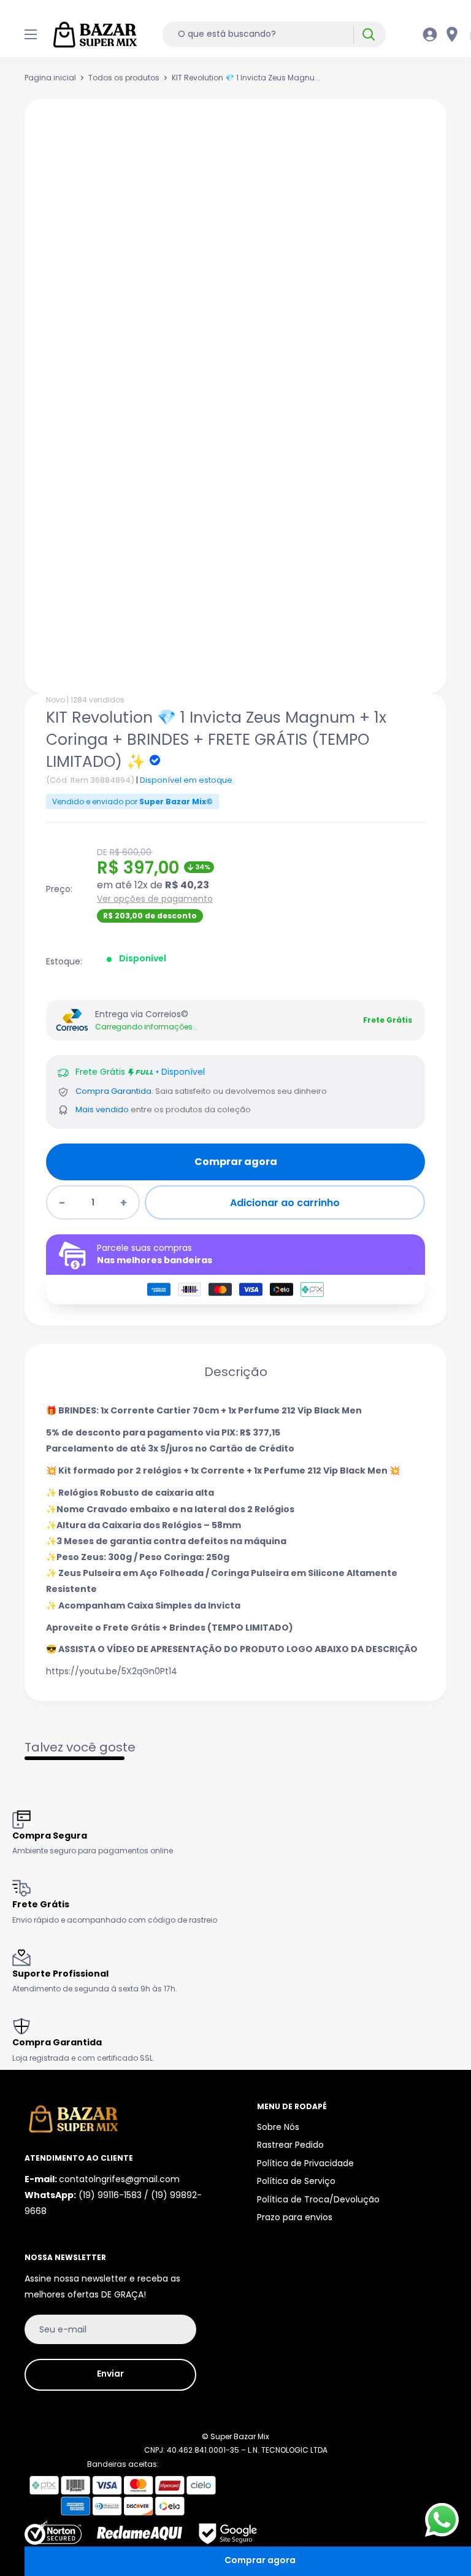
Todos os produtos (124, 78)
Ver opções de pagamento (155, 899)
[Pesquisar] (368, 35)
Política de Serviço (296, 2181)
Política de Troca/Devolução (318, 2199)
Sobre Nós (278, 2127)
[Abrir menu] (31, 34)
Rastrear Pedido (290, 2145)
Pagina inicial (50, 78)
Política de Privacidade (305, 2163)
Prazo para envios (295, 2217)
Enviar (110, 2374)
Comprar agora (236, 1162)
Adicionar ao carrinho (285, 1203)
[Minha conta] (430, 34)
